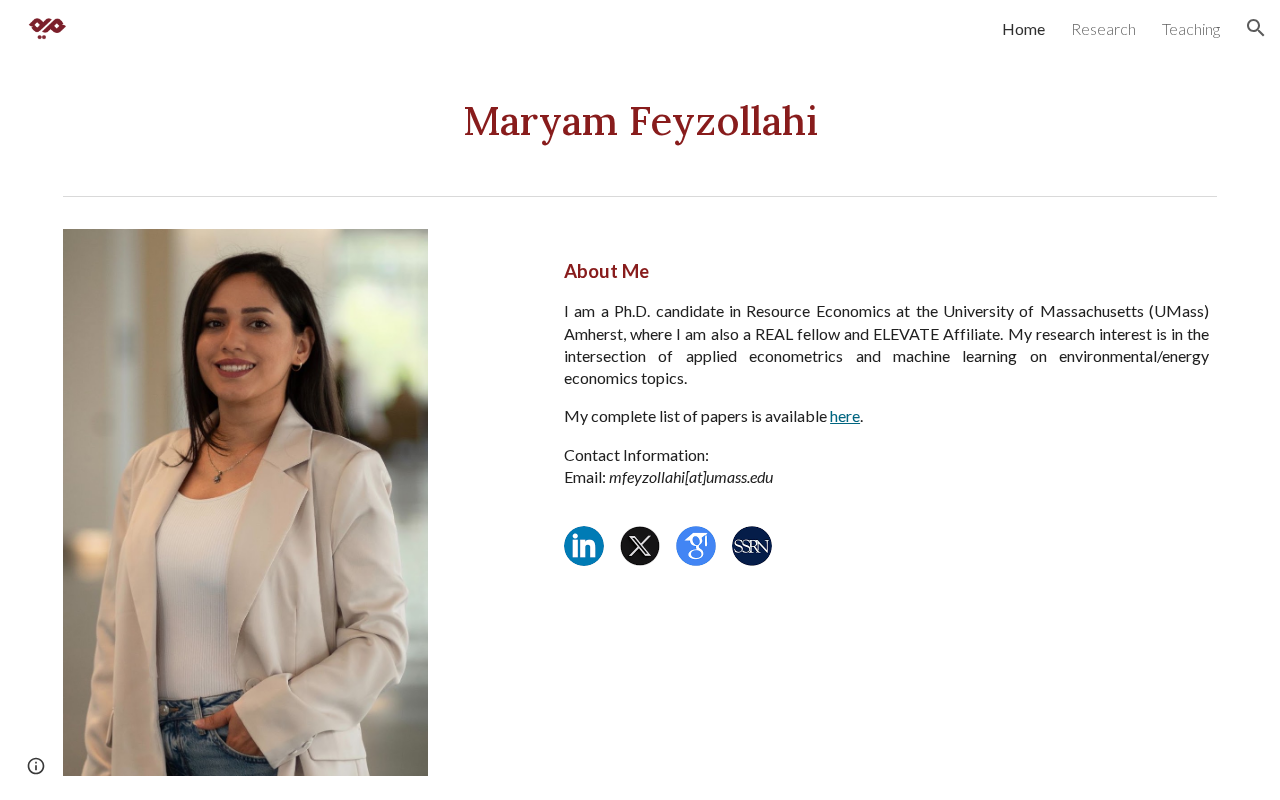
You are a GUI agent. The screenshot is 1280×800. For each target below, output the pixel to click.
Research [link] (1103, 28)
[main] (640, 121)
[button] (1256, 28)
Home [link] (1023, 28)
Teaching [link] (1191, 28)
